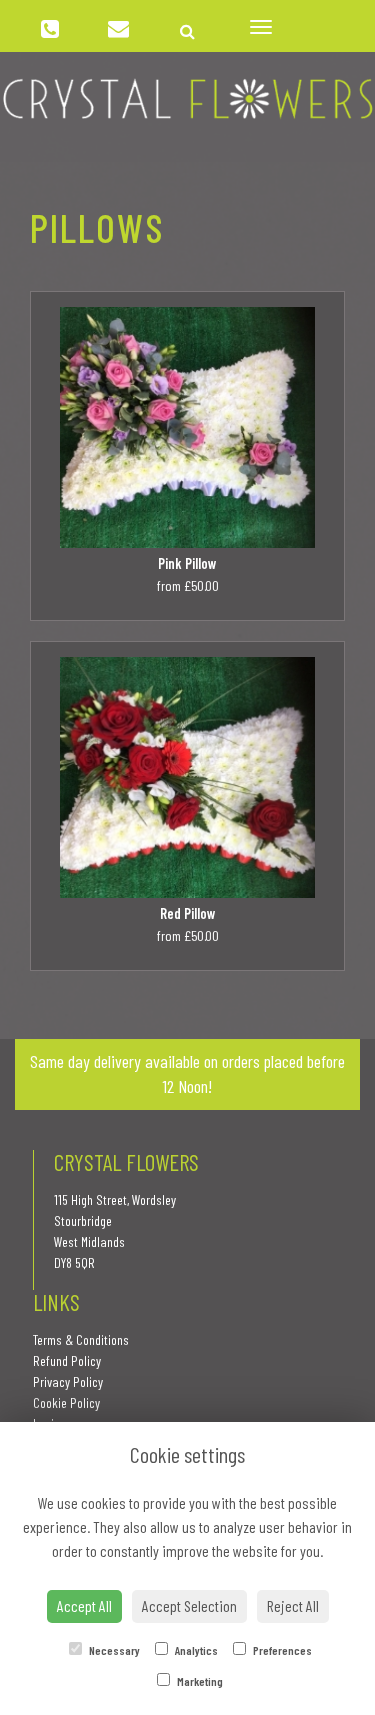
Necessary (113, 1650)
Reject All (293, 1605)
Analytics (195, 1650)
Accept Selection (189, 1605)
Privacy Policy (68, 1381)
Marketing (199, 1681)
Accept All (84, 1605)
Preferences (281, 1650)
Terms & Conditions (81, 1339)
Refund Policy (67, 1360)
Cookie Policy (66, 1402)
